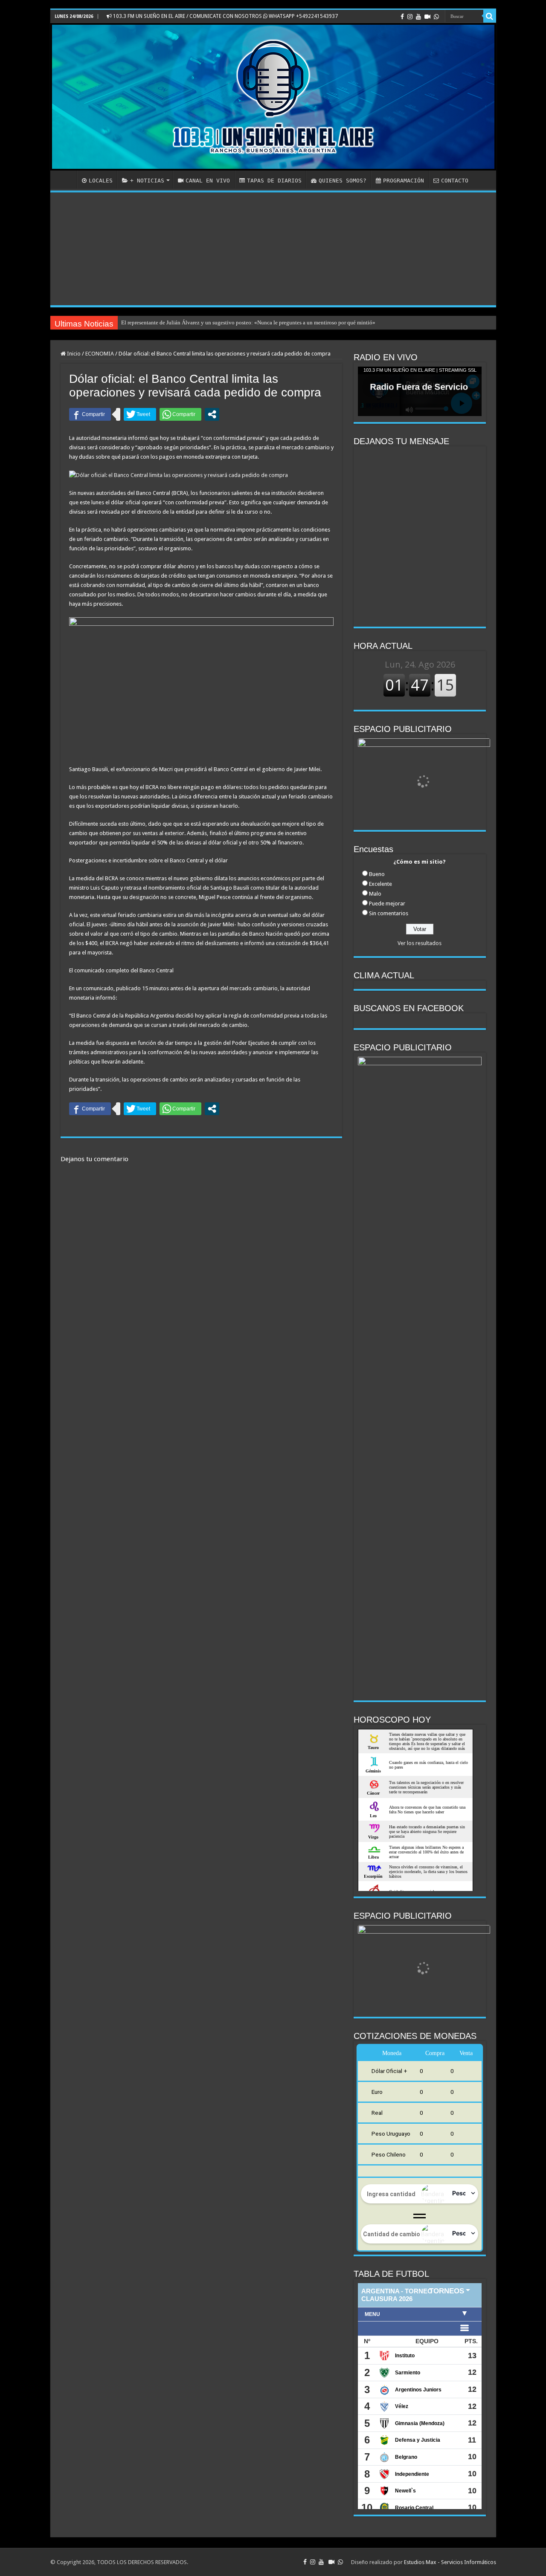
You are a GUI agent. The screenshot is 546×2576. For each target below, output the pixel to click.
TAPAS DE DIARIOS (274, 181)
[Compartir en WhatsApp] (180, 414)
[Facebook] (402, 17)
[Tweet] (140, 414)
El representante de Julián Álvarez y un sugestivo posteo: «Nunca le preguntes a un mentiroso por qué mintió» (248, 322)
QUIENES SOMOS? (343, 181)
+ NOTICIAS (147, 181)
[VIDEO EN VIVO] (427, 17)
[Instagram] (410, 17)
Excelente (380, 884)
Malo (375, 894)
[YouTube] (418, 17)
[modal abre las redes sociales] (212, 414)
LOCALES (101, 181)
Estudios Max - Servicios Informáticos (450, 2562)
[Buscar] (490, 16)
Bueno (377, 874)
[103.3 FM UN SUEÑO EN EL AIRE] (273, 97)
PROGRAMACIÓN (404, 181)
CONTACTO (455, 181)
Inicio (73, 354)
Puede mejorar (387, 903)
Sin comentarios (389, 913)
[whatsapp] (436, 17)
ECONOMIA (100, 354)
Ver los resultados (420, 943)
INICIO (66, 179)
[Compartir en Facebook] (90, 414)
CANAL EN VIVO (208, 181)
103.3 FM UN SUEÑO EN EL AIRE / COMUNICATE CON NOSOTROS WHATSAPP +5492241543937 (225, 16)
